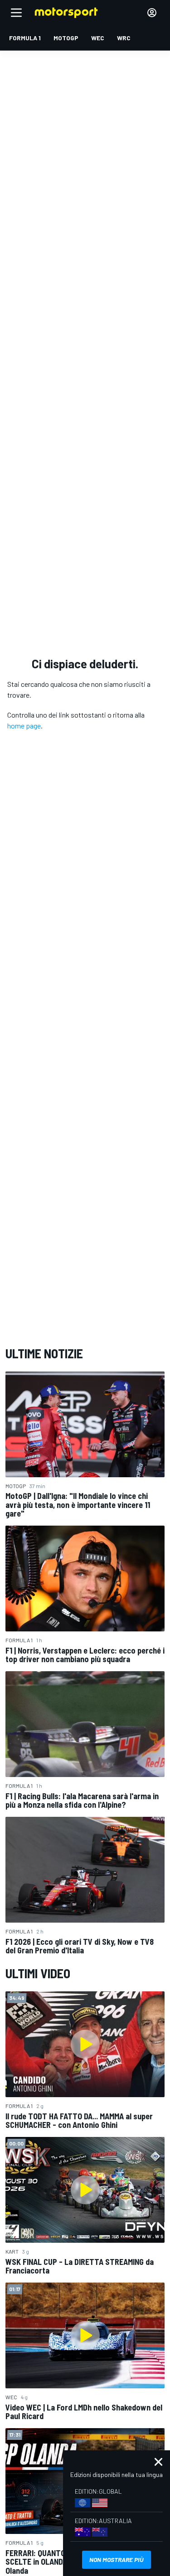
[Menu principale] (16, 13)
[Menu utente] (152, 13)
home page (24, 726)
